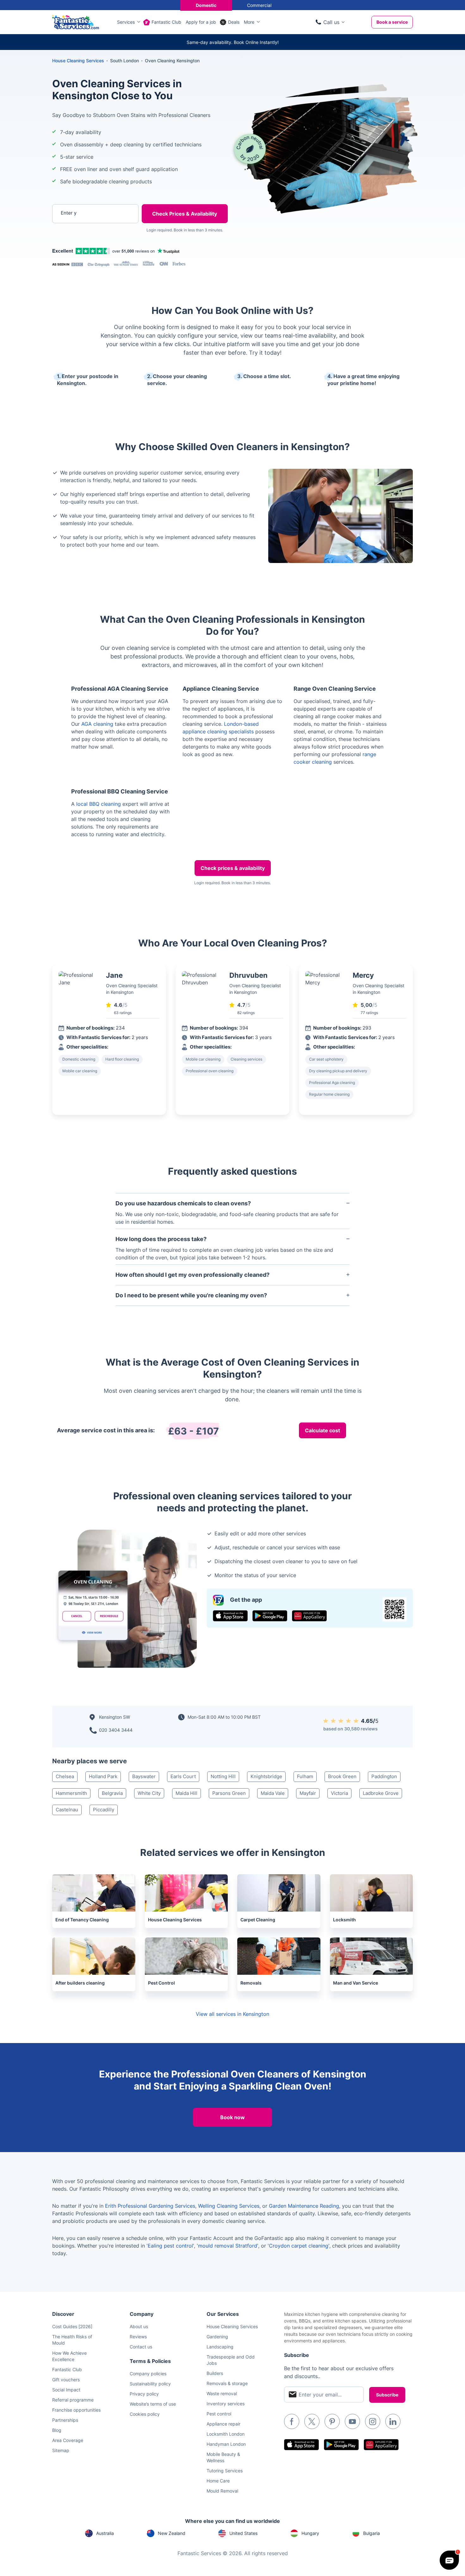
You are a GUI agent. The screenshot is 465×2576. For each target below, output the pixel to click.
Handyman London (226, 2444)
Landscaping (220, 2347)
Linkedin (393, 2421)
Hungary (310, 2533)
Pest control (219, 2414)
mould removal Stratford (228, 2246)
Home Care (218, 2481)
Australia (105, 2533)
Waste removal (222, 2393)
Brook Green (342, 1776)
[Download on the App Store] (230, 1616)
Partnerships (65, 2420)
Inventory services (226, 2404)
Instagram (373, 2421)
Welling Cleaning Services (229, 2206)
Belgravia (112, 1793)
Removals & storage (227, 2383)
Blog (57, 2430)
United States (243, 2533)
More (249, 22)
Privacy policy (144, 2394)
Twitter (312, 2421)
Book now (232, 2117)
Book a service (392, 22)
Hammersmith (71, 1793)
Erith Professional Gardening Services (150, 2206)
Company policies (148, 2374)
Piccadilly (104, 1810)
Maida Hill (186, 1793)
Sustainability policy (150, 2384)
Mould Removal (222, 2491)
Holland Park (103, 1776)
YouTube (352, 2421)
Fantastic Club (166, 22)
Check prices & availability (233, 868)
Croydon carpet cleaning (299, 2246)
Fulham (305, 1776)
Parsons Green (229, 1793)
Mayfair (308, 1793)
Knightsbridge (266, 1776)
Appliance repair (223, 2424)
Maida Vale (273, 1793)
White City (149, 1793)
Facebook (292, 2421)
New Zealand (172, 2533)
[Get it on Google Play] (270, 1616)
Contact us (141, 2347)
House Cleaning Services (78, 61)
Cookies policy (145, 2414)
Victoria (339, 1793)
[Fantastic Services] (76, 21)
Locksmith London (226, 2434)
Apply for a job (201, 22)
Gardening (217, 2337)
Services (126, 22)
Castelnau (67, 1810)
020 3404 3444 (116, 1730)
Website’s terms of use (153, 2404)
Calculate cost (322, 1430)
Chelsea (65, 1776)
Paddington (384, 1776)
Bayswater (144, 1776)
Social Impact (66, 2390)
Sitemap (61, 2450)
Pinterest (332, 2421)
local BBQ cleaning (99, 804)
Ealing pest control (170, 2246)
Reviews (138, 2337)
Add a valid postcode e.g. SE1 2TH (89, 246)
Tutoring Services (225, 2471)
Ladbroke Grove (381, 1793)
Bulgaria (372, 2533)
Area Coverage (68, 2440)
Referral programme (73, 2400)
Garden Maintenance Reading (304, 2206)
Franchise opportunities (76, 2410)
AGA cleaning (97, 724)
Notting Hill (223, 1776)
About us (139, 2326)
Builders (215, 2373)
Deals (234, 22)
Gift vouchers (66, 2380)
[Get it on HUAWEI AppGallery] (309, 1616)
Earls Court (183, 1776)
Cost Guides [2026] (72, 2326)
